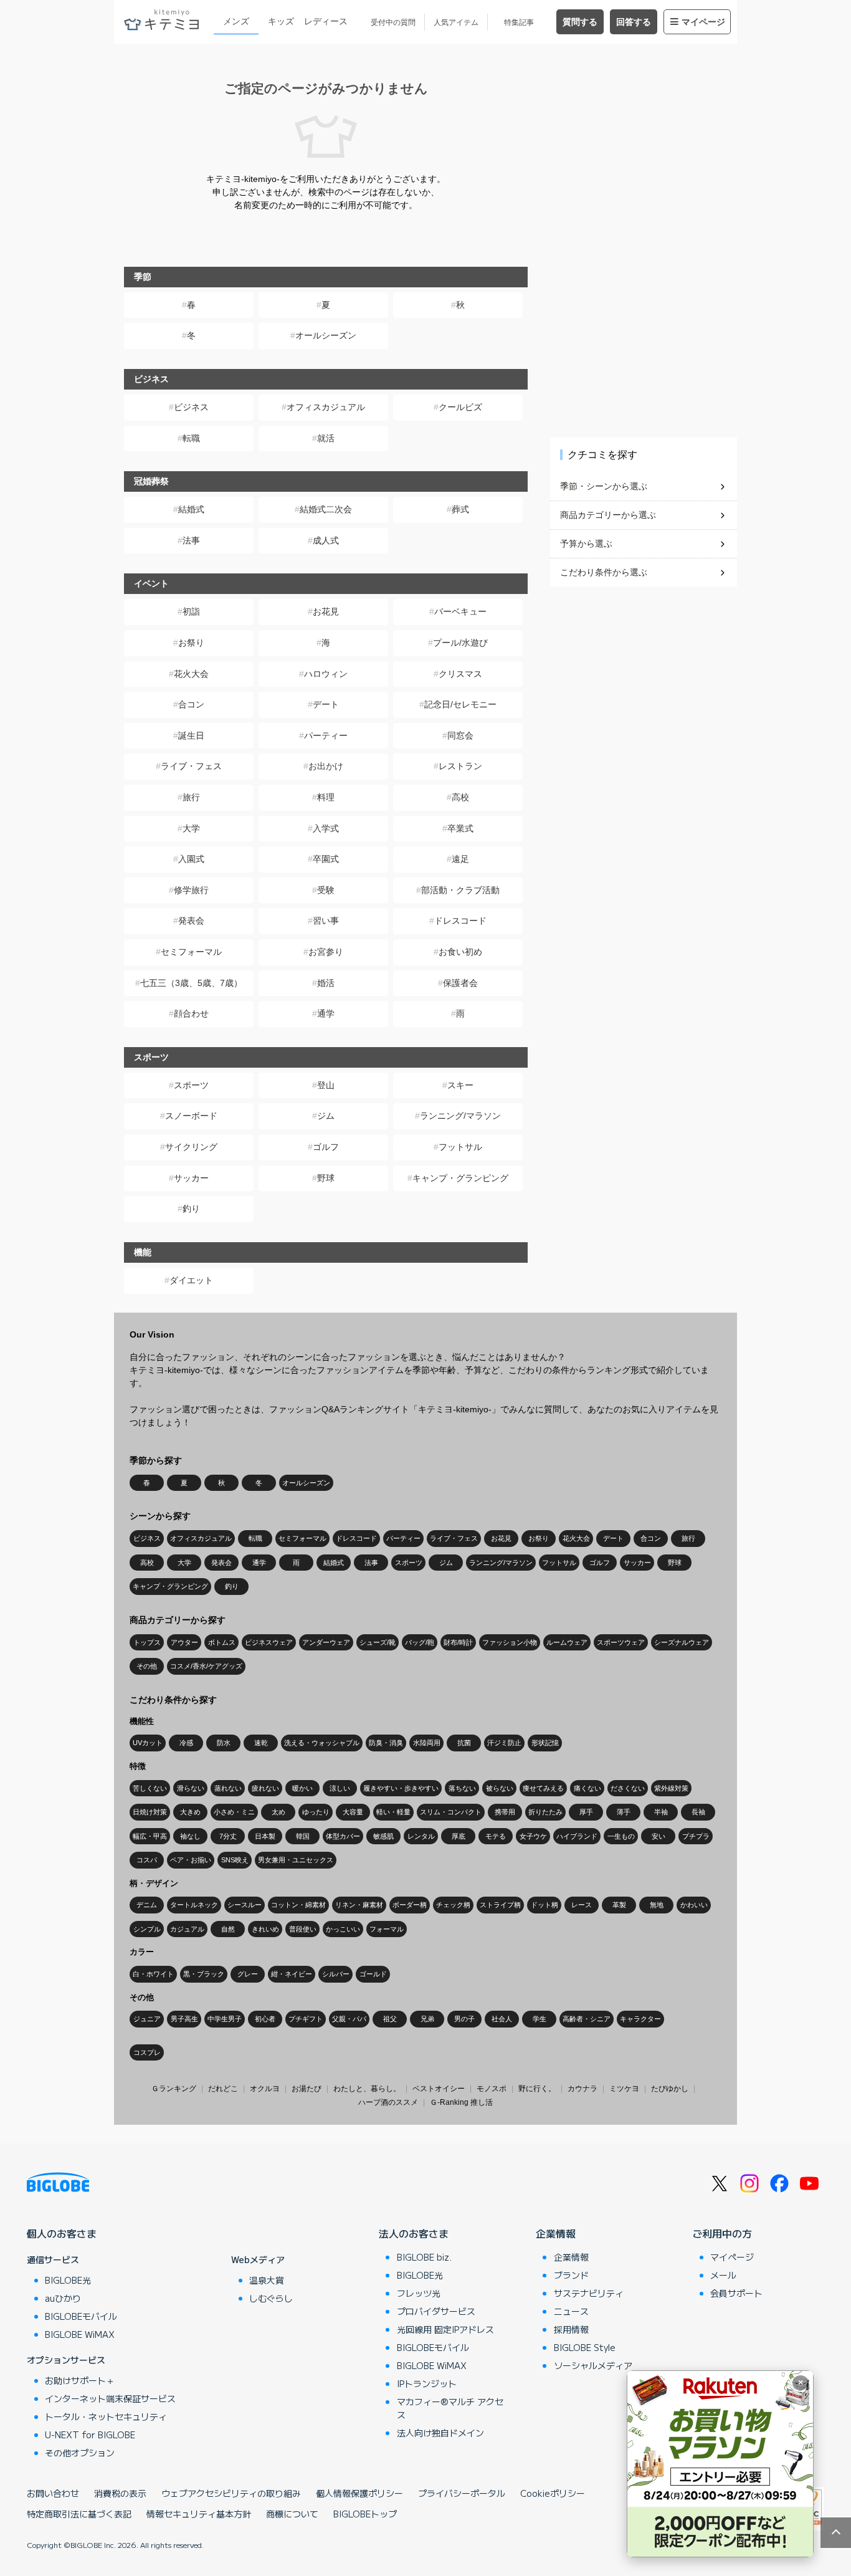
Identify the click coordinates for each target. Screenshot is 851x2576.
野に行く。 (537, 2089)
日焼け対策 (150, 1812)
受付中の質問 (393, 22)
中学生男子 (225, 2019)
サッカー (191, 1178)
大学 (191, 828)
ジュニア (147, 2019)
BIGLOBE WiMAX (80, 2334)
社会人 (502, 2019)
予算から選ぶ (586, 543)
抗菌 (464, 1743)
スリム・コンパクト (451, 1812)
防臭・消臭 (386, 1743)
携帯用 (505, 1812)
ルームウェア (567, 1642)
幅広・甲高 (150, 1836)
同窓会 (460, 735)
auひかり (63, 2298)
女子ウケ (533, 1836)
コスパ (147, 1860)
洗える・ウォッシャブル (322, 1743)
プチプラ (696, 1836)
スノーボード (191, 1116)
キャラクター (640, 2019)
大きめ (190, 1812)
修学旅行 (191, 890)
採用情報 (571, 2329)
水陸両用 (427, 1743)
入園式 (191, 859)
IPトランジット (427, 2383)
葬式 (460, 509)
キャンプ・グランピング (460, 1178)
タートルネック (194, 1905)
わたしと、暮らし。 (367, 2089)
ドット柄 (544, 1905)
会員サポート (736, 2293)
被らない (500, 1788)
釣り (191, 1209)
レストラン (460, 766)
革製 (619, 1905)
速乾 (261, 1743)
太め (278, 1812)
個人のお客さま (62, 2233)
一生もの (621, 1836)
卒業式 (460, 828)
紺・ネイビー (292, 1974)
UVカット (148, 1743)
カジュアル (187, 1929)
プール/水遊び (460, 643)
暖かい (302, 1788)
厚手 (586, 1812)
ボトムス (222, 1642)
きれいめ (265, 1929)
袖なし (190, 1836)
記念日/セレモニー (460, 704)
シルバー (336, 1974)
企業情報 (556, 2233)
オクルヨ (265, 2089)
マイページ (703, 22)
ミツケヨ (624, 2089)
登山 (326, 1085)
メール (723, 2275)
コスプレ (147, 2052)
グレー (248, 1974)
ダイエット (191, 1280)
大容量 (353, 1812)
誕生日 (191, 735)
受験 (326, 890)
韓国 (303, 1836)
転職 (191, 438)
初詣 (191, 611)
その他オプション (80, 2453)
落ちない (462, 1788)
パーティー (326, 735)
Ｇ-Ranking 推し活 (461, 2102)
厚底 (459, 1836)
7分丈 (228, 1836)
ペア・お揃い (191, 1860)
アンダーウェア (326, 1642)
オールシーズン (326, 335)
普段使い (303, 1929)
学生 (540, 2019)
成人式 (326, 540)
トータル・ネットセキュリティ (106, 2416)
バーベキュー (460, 611)
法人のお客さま (414, 2233)
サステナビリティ (589, 2293)
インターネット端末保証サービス (110, 2398)
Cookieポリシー (553, 2493)
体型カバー (343, 1836)
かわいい (694, 1905)
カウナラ (582, 2089)
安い (658, 1836)
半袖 (661, 1812)
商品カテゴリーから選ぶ (608, 515)
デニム (147, 1905)
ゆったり (316, 1812)
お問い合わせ (53, 2493)
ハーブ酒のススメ (388, 2102)
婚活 (326, 983)
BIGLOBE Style (585, 2347)
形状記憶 (545, 1743)
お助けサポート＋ (80, 2380)
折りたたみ (545, 1812)
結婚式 (191, 509)
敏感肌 (383, 1836)
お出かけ (326, 766)
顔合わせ (191, 1013)
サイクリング (191, 1147)
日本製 (265, 1836)
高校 (460, 797)
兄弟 (427, 2019)
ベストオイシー (439, 2089)
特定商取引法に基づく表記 (79, 2514)
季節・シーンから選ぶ (604, 486)
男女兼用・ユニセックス (296, 1860)
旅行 (191, 797)
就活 (326, 438)
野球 (326, 1178)
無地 (657, 1905)
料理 (326, 797)
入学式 (326, 828)
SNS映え (235, 1860)
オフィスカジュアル (326, 407)
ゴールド (373, 1974)
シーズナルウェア (682, 1642)
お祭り (191, 643)
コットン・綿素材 (298, 1905)
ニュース (571, 2311)
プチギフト (306, 2019)
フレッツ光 (419, 2293)
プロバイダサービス (436, 2311)
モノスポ (492, 2089)
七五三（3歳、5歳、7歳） (191, 983)
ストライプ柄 (500, 1905)
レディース (326, 21)
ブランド (571, 2275)
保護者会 (460, 983)
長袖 (698, 1812)
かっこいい (343, 1929)
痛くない (587, 1788)
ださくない (628, 1788)
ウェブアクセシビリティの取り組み (231, 2493)
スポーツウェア (621, 1642)
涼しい (340, 1788)
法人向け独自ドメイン (440, 2433)
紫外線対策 (671, 1788)
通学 (326, 1013)
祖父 (390, 2019)
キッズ (281, 21)
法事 (191, 540)
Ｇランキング (174, 2089)
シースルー (245, 1905)
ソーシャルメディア (593, 2365)
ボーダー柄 (410, 1905)
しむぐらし (271, 2298)
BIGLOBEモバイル (81, 2316)
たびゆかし (670, 2089)
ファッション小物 (510, 1642)
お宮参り (326, 952)
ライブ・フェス (191, 766)
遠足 (460, 859)
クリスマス (460, 674)
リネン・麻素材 (359, 1905)
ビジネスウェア (269, 1642)
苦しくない (150, 1788)
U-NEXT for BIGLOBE (90, 2435)
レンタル (421, 1836)
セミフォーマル (191, 952)
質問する (580, 22)
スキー (460, 1085)
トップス (147, 1642)
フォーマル (387, 1929)
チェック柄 (453, 1905)
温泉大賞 (267, 2280)
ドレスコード (460, 921)
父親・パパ (349, 2019)
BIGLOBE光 (68, 2280)
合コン (191, 704)
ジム (326, 1116)
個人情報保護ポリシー (359, 2493)
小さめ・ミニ (234, 1812)
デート (326, 704)
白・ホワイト (153, 1974)
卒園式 (326, 859)
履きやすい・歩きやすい (401, 1788)
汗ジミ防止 (504, 1743)
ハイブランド (577, 1836)
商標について (292, 2514)
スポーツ (191, 1085)
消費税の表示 (120, 2493)
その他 (147, 1666)
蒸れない (228, 1788)
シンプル (147, 1929)
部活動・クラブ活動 (460, 890)
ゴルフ (326, 1147)
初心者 (265, 2019)
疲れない (265, 1788)
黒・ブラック (204, 1974)
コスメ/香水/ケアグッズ (206, 1666)
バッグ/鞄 (420, 1642)
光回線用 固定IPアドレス (445, 2329)
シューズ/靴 (378, 1642)
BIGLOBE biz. (424, 2257)
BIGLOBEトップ (365, 2514)
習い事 (326, 921)
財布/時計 (458, 1642)
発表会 (191, 921)
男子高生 (184, 2019)
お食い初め (460, 952)
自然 (228, 1929)
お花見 (326, 611)
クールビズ (460, 407)
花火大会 (191, 674)
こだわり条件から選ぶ (604, 572)
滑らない (191, 1788)
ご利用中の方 (722, 2233)
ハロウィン (326, 674)
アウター (184, 1642)
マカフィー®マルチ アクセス (450, 2408)
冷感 (186, 1743)
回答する (634, 22)
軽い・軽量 (393, 1812)
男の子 (464, 2019)
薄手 (624, 1812)
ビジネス (191, 407)
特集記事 (519, 22)
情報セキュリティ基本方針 (199, 2514)
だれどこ (223, 2089)
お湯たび (307, 2089)
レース (582, 1905)
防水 (224, 1743)
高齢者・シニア (587, 2019)
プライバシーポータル (462, 2493)
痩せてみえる (543, 1788)
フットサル (460, 1147)
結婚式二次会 (326, 509)
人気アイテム (456, 22)
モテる (496, 1836)
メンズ (236, 21)
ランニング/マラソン (460, 1116)
